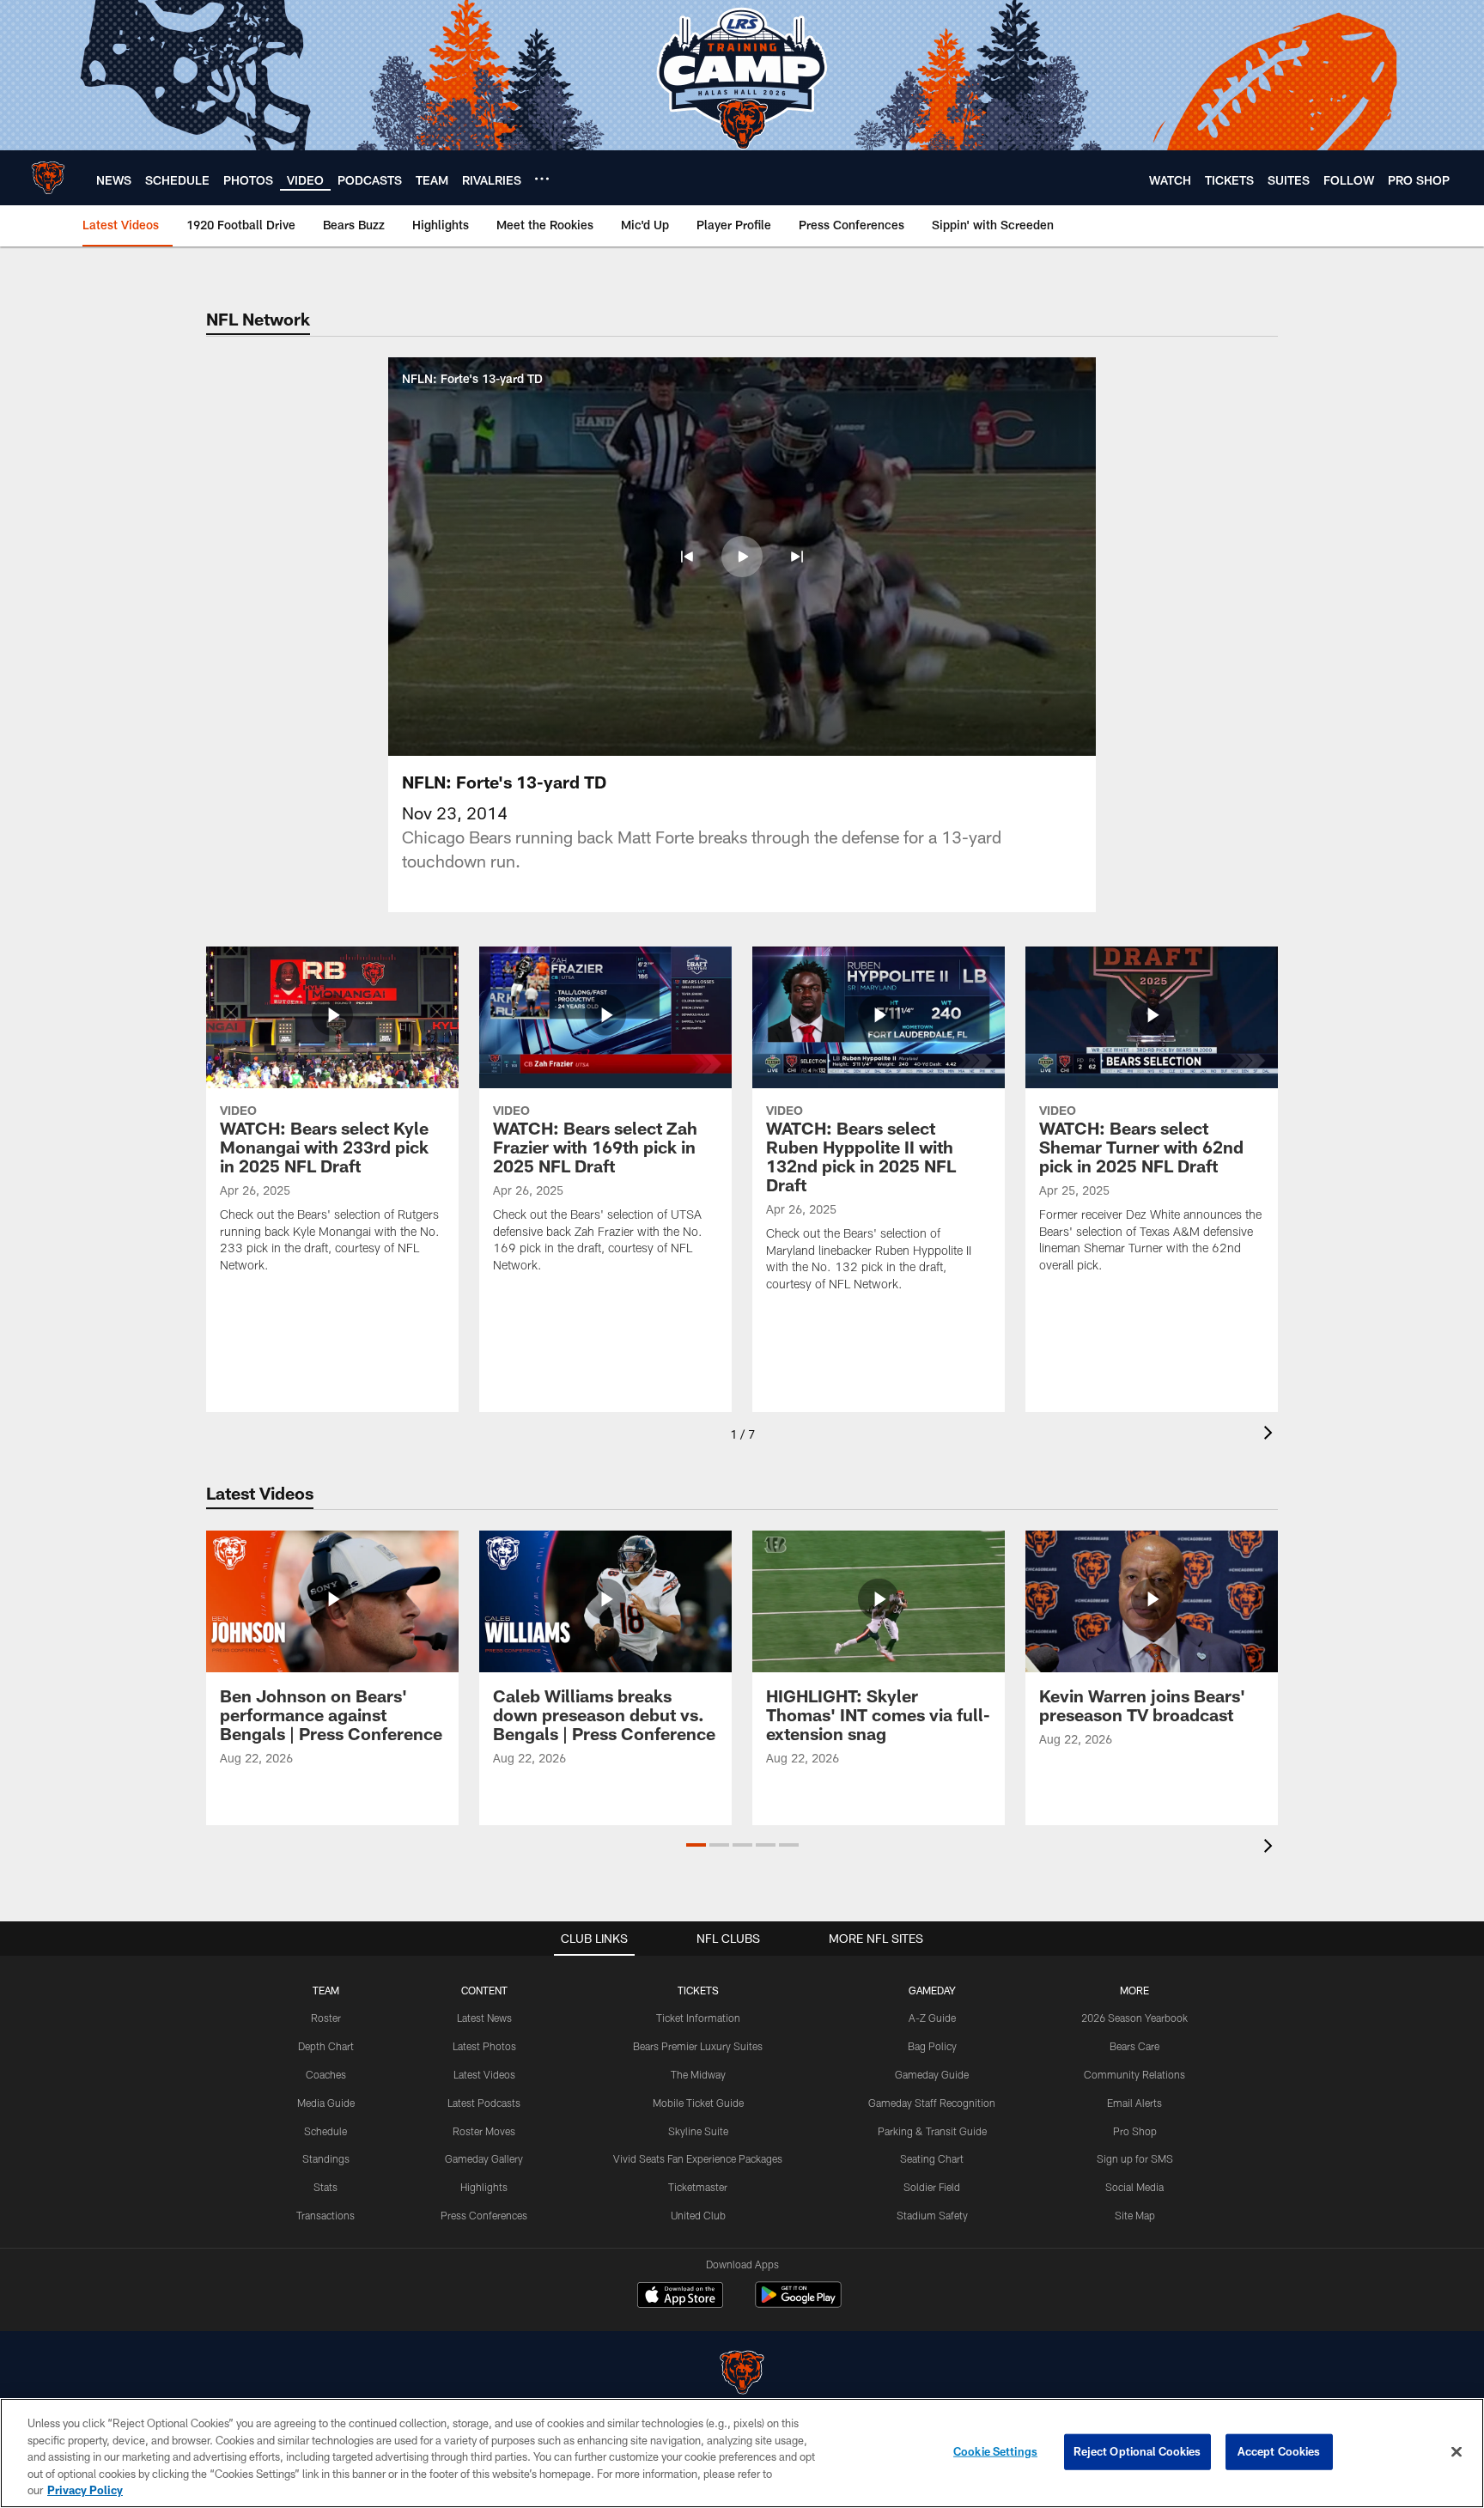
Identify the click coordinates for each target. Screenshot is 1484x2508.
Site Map (1135, 2215)
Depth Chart (326, 2046)
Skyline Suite (698, 2131)
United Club (698, 2215)
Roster (326, 2018)
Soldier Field (932, 2187)
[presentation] (1271, 1435)
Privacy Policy (85, 2490)
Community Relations (1134, 2074)
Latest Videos (484, 2074)
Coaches (326, 2074)
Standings (326, 2158)
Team (326, 1990)
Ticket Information (698, 2018)
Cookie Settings (995, 2451)
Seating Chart (932, 2158)
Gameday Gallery (484, 2158)
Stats (325, 2187)
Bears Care (1134, 2046)
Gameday (932, 1990)
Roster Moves (484, 2131)
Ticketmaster (698, 2187)
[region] (742, 2453)
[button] (687, 557)
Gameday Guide (932, 2074)
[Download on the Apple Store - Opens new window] (680, 2297)
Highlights (484, 2187)
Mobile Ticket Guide (698, 2103)
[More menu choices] (542, 179)
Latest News (484, 2018)
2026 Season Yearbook (1134, 2018)
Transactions (325, 2215)
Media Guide (326, 2103)
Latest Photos (484, 2046)
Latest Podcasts (484, 2103)
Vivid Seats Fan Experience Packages (698, 2158)
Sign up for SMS (1135, 2158)
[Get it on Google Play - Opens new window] (798, 2303)
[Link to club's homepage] (48, 178)
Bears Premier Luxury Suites (698, 2046)
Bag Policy (932, 2046)
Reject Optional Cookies (1137, 2451)
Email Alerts (1134, 2103)
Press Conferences (484, 2215)
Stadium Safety (932, 2215)
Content (484, 1990)
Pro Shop (1135, 2131)
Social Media (1134, 2187)
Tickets (698, 1990)
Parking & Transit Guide (932, 2131)
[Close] (1457, 2452)
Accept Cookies (1279, 2451)
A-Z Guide (932, 2018)
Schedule (325, 2131)
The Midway (698, 2074)
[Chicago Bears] (742, 2374)
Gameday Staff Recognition (932, 2103)
